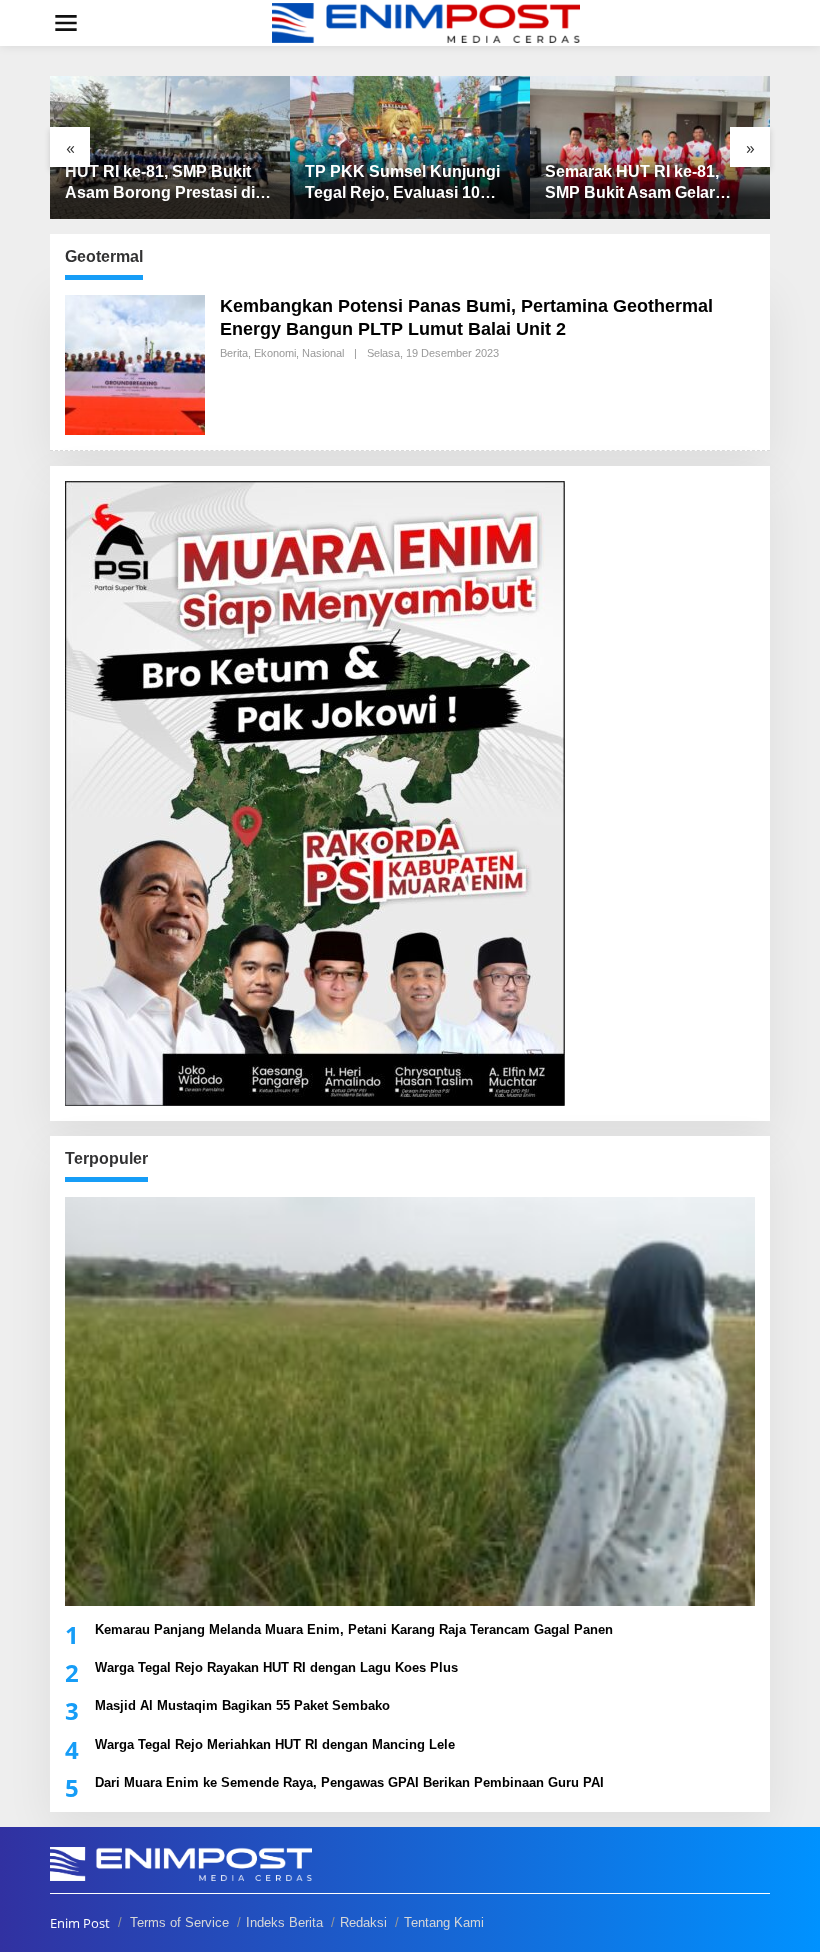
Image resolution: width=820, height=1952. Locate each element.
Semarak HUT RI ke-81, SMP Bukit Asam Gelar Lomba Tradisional (632, 183)
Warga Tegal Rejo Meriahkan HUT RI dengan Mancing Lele (275, 1744)
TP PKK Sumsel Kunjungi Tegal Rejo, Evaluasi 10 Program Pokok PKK (402, 183)
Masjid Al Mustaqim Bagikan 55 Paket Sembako (242, 1705)
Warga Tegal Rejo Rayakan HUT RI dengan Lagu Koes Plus (276, 1667)
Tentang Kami (444, 1922)
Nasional (323, 353)
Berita (234, 353)
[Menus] (66, 23)
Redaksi (363, 1922)
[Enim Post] (426, 21)
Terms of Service (179, 1922)
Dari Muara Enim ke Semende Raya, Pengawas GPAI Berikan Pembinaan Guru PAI (349, 1782)
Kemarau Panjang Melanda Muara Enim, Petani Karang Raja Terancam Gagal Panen (354, 1629)
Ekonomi (275, 353)
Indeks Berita (284, 1922)
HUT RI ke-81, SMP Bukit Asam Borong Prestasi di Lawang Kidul (160, 183)
